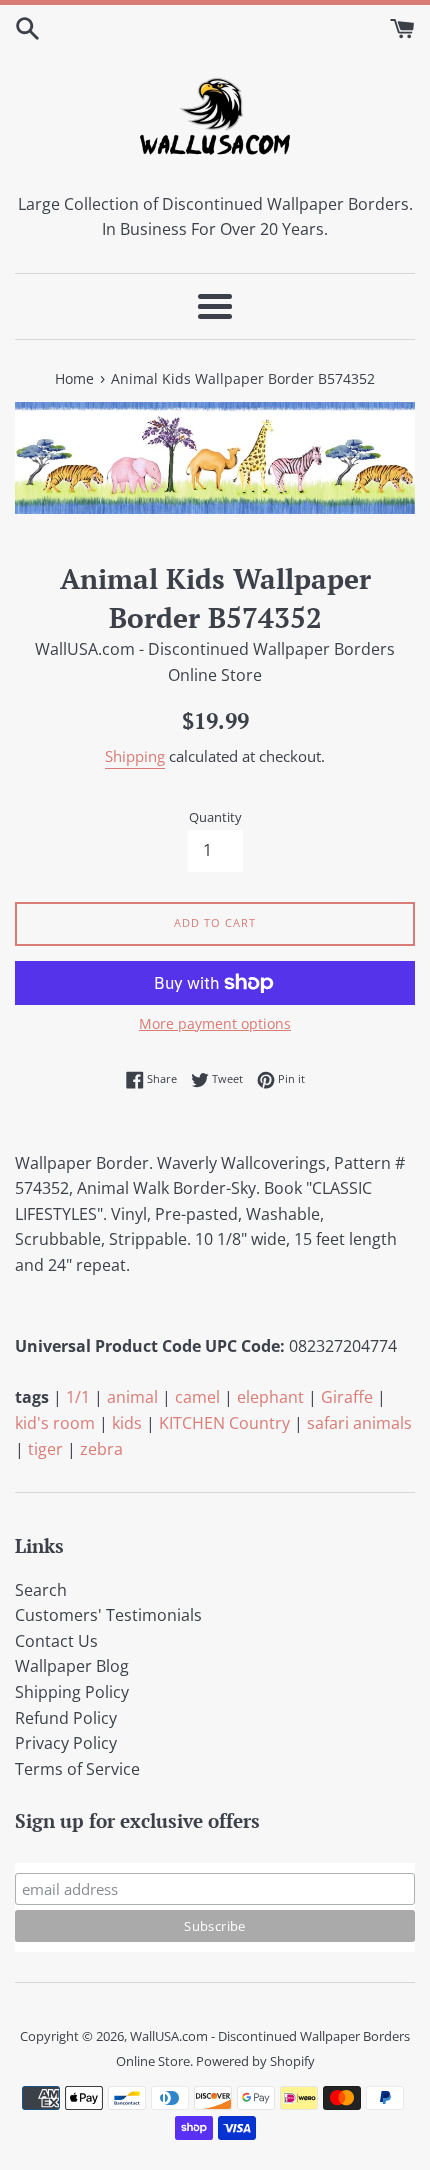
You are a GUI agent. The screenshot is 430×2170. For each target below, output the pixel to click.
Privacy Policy (66, 1743)
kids (127, 1423)
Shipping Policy (72, 1692)
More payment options (215, 1023)
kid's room (55, 1423)
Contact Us (56, 1641)
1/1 (78, 1397)
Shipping (135, 756)
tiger (45, 1449)
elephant (270, 1397)
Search (41, 1590)
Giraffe (347, 1397)
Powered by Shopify (255, 2061)
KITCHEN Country (224, 1423)
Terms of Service (77, 1769)
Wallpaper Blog (72, 1666)
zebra (101, 1449)
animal (132, 1397)
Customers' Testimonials (108, 1615)
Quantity (215, 817)
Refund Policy (66, 1718)
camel (197, 1397)
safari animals (359, 1423)
